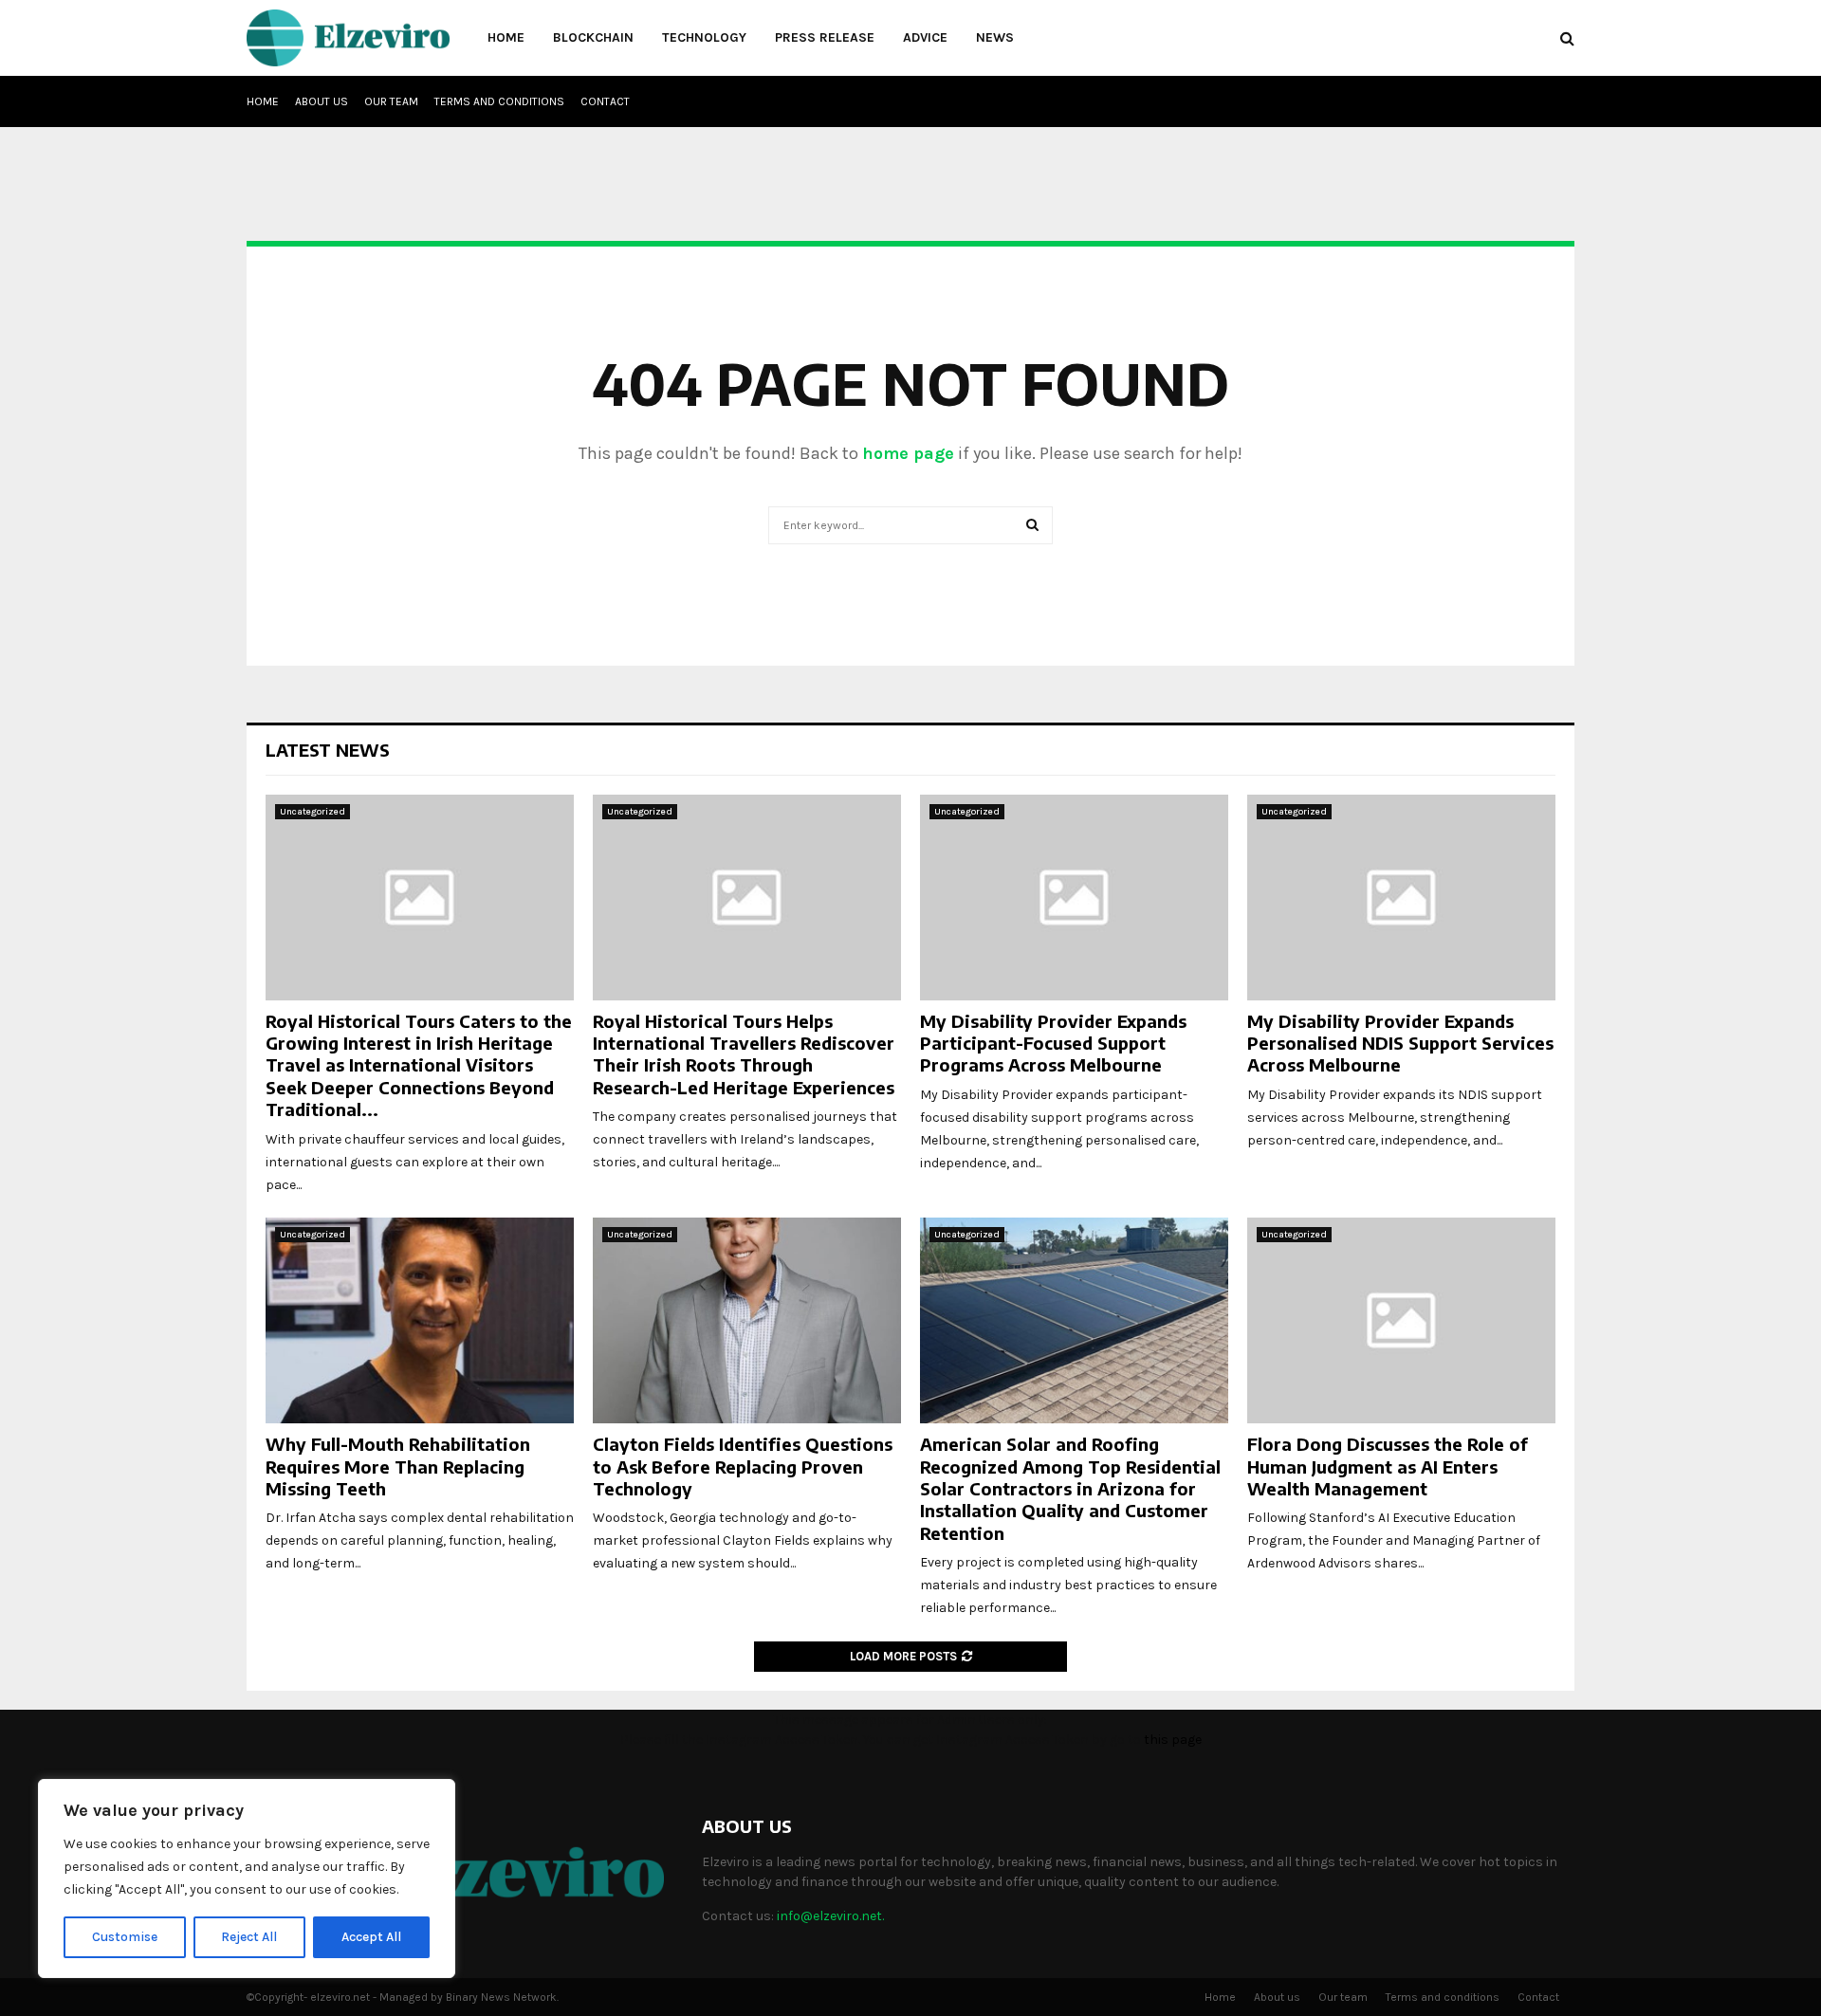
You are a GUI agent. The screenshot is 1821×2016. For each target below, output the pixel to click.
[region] (247, 1879)
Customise (125, 1937)
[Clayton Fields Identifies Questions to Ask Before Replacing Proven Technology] (747, 1320)
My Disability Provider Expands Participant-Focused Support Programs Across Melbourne (1053, 1043)
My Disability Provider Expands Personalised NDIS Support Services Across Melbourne (1400, 1043)
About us (322, 101)
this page (1173, 1740)
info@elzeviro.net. (830, 1916)
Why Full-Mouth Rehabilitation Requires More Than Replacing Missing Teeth (398, 1466)
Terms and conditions (499, 101)
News (995, 37)
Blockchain (593, 37)
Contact (605, 101)
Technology (704, 37)
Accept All (371, 1937)
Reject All (249, 1937)
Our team (391, 101)
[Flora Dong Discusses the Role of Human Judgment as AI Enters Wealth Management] (1401, 1320)
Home (506, 37)
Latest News (328, 750)
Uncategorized (313, 812)
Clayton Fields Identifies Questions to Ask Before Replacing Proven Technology (743, 1466)
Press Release (825, 37)
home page (908, 453)
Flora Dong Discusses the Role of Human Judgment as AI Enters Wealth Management (1388, 1466)
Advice (925, 37)
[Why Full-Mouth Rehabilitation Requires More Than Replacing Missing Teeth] (420, 1320)
